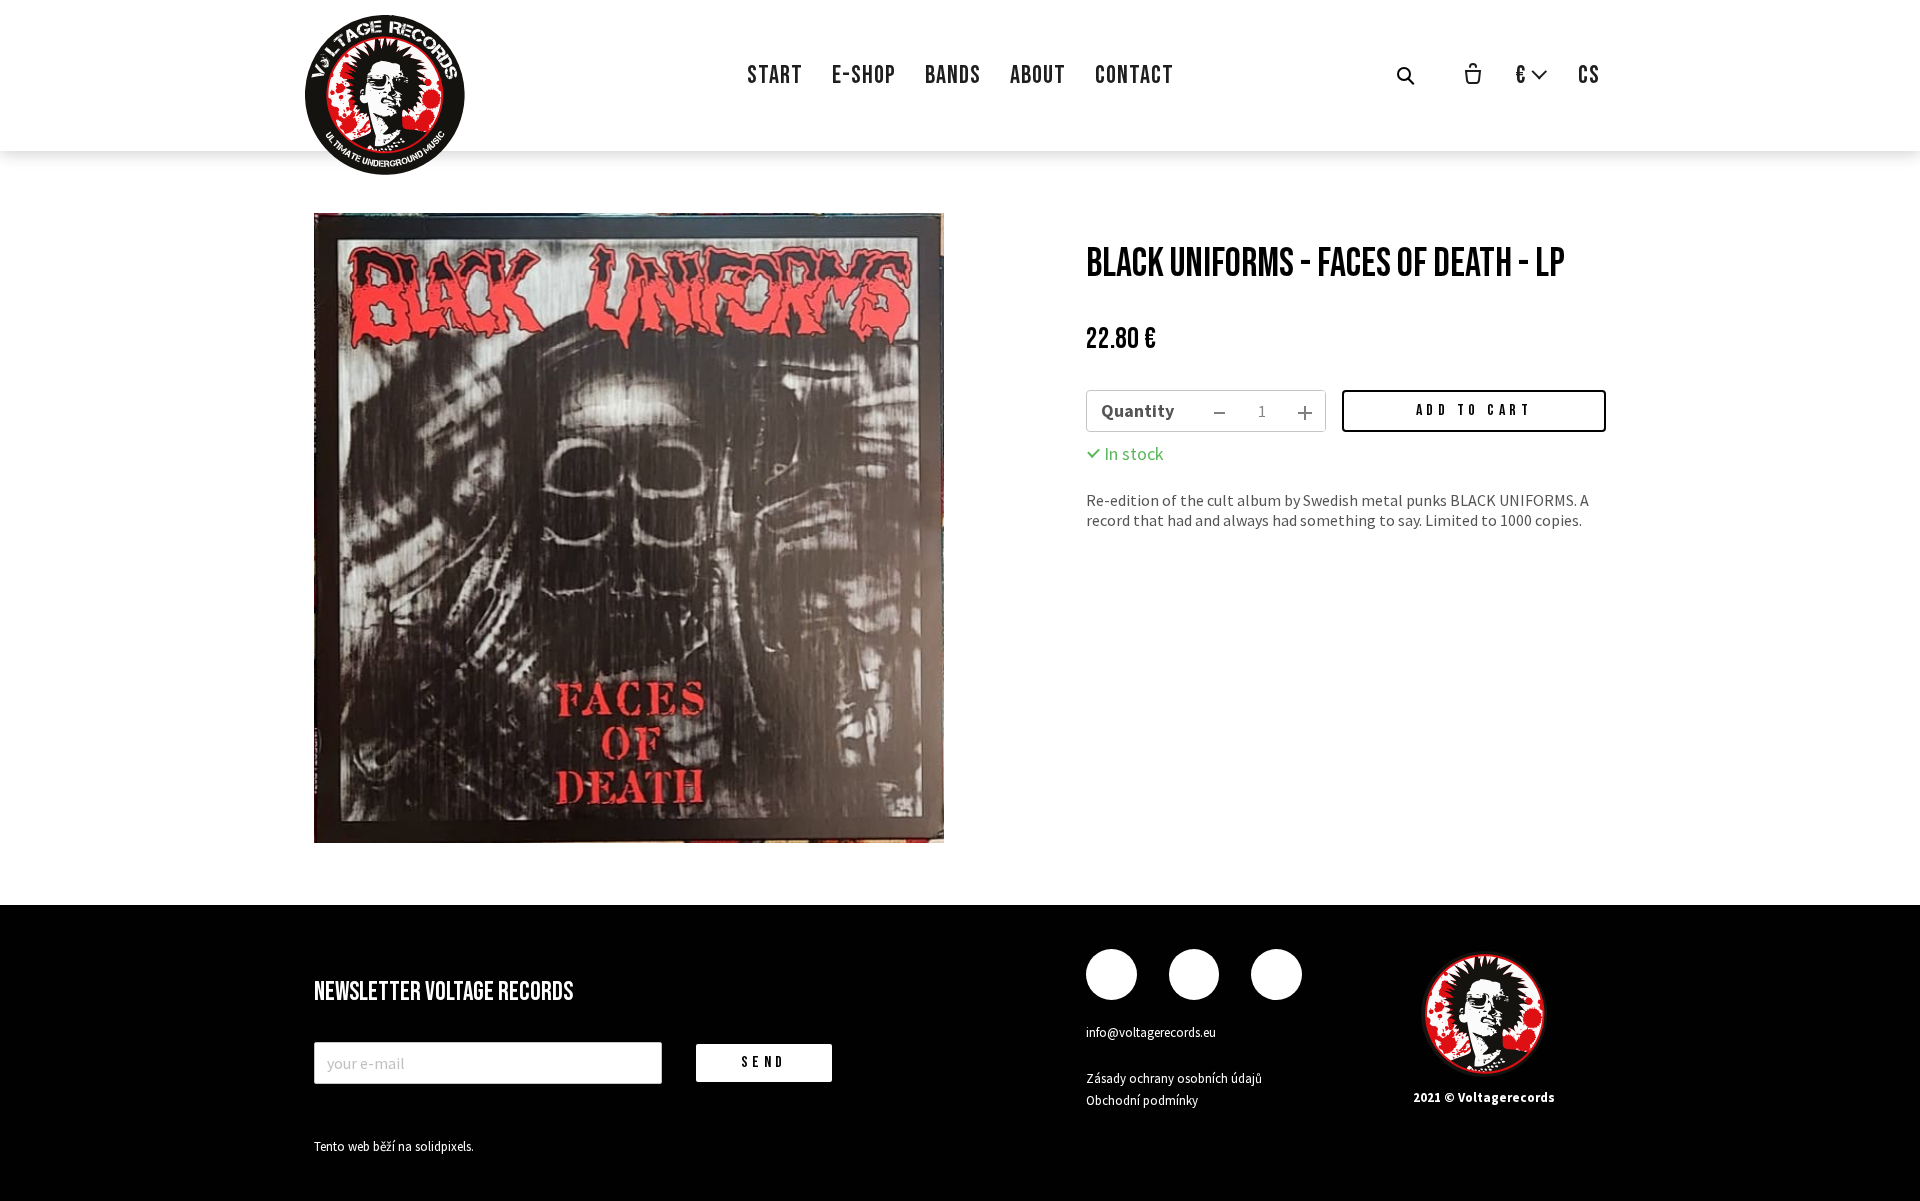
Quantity (1137, 410)
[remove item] (1219, 411)
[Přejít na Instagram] (1194, 974)
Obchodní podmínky (1142, 1100)
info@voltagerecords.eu (1151, 1032)
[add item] (1305, 411)
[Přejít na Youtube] (1276, 974)
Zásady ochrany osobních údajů (1174, 1078)
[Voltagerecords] (385, 95)
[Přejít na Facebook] (1111, 974)
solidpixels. (444, 1146)
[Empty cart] (1473, 76)
